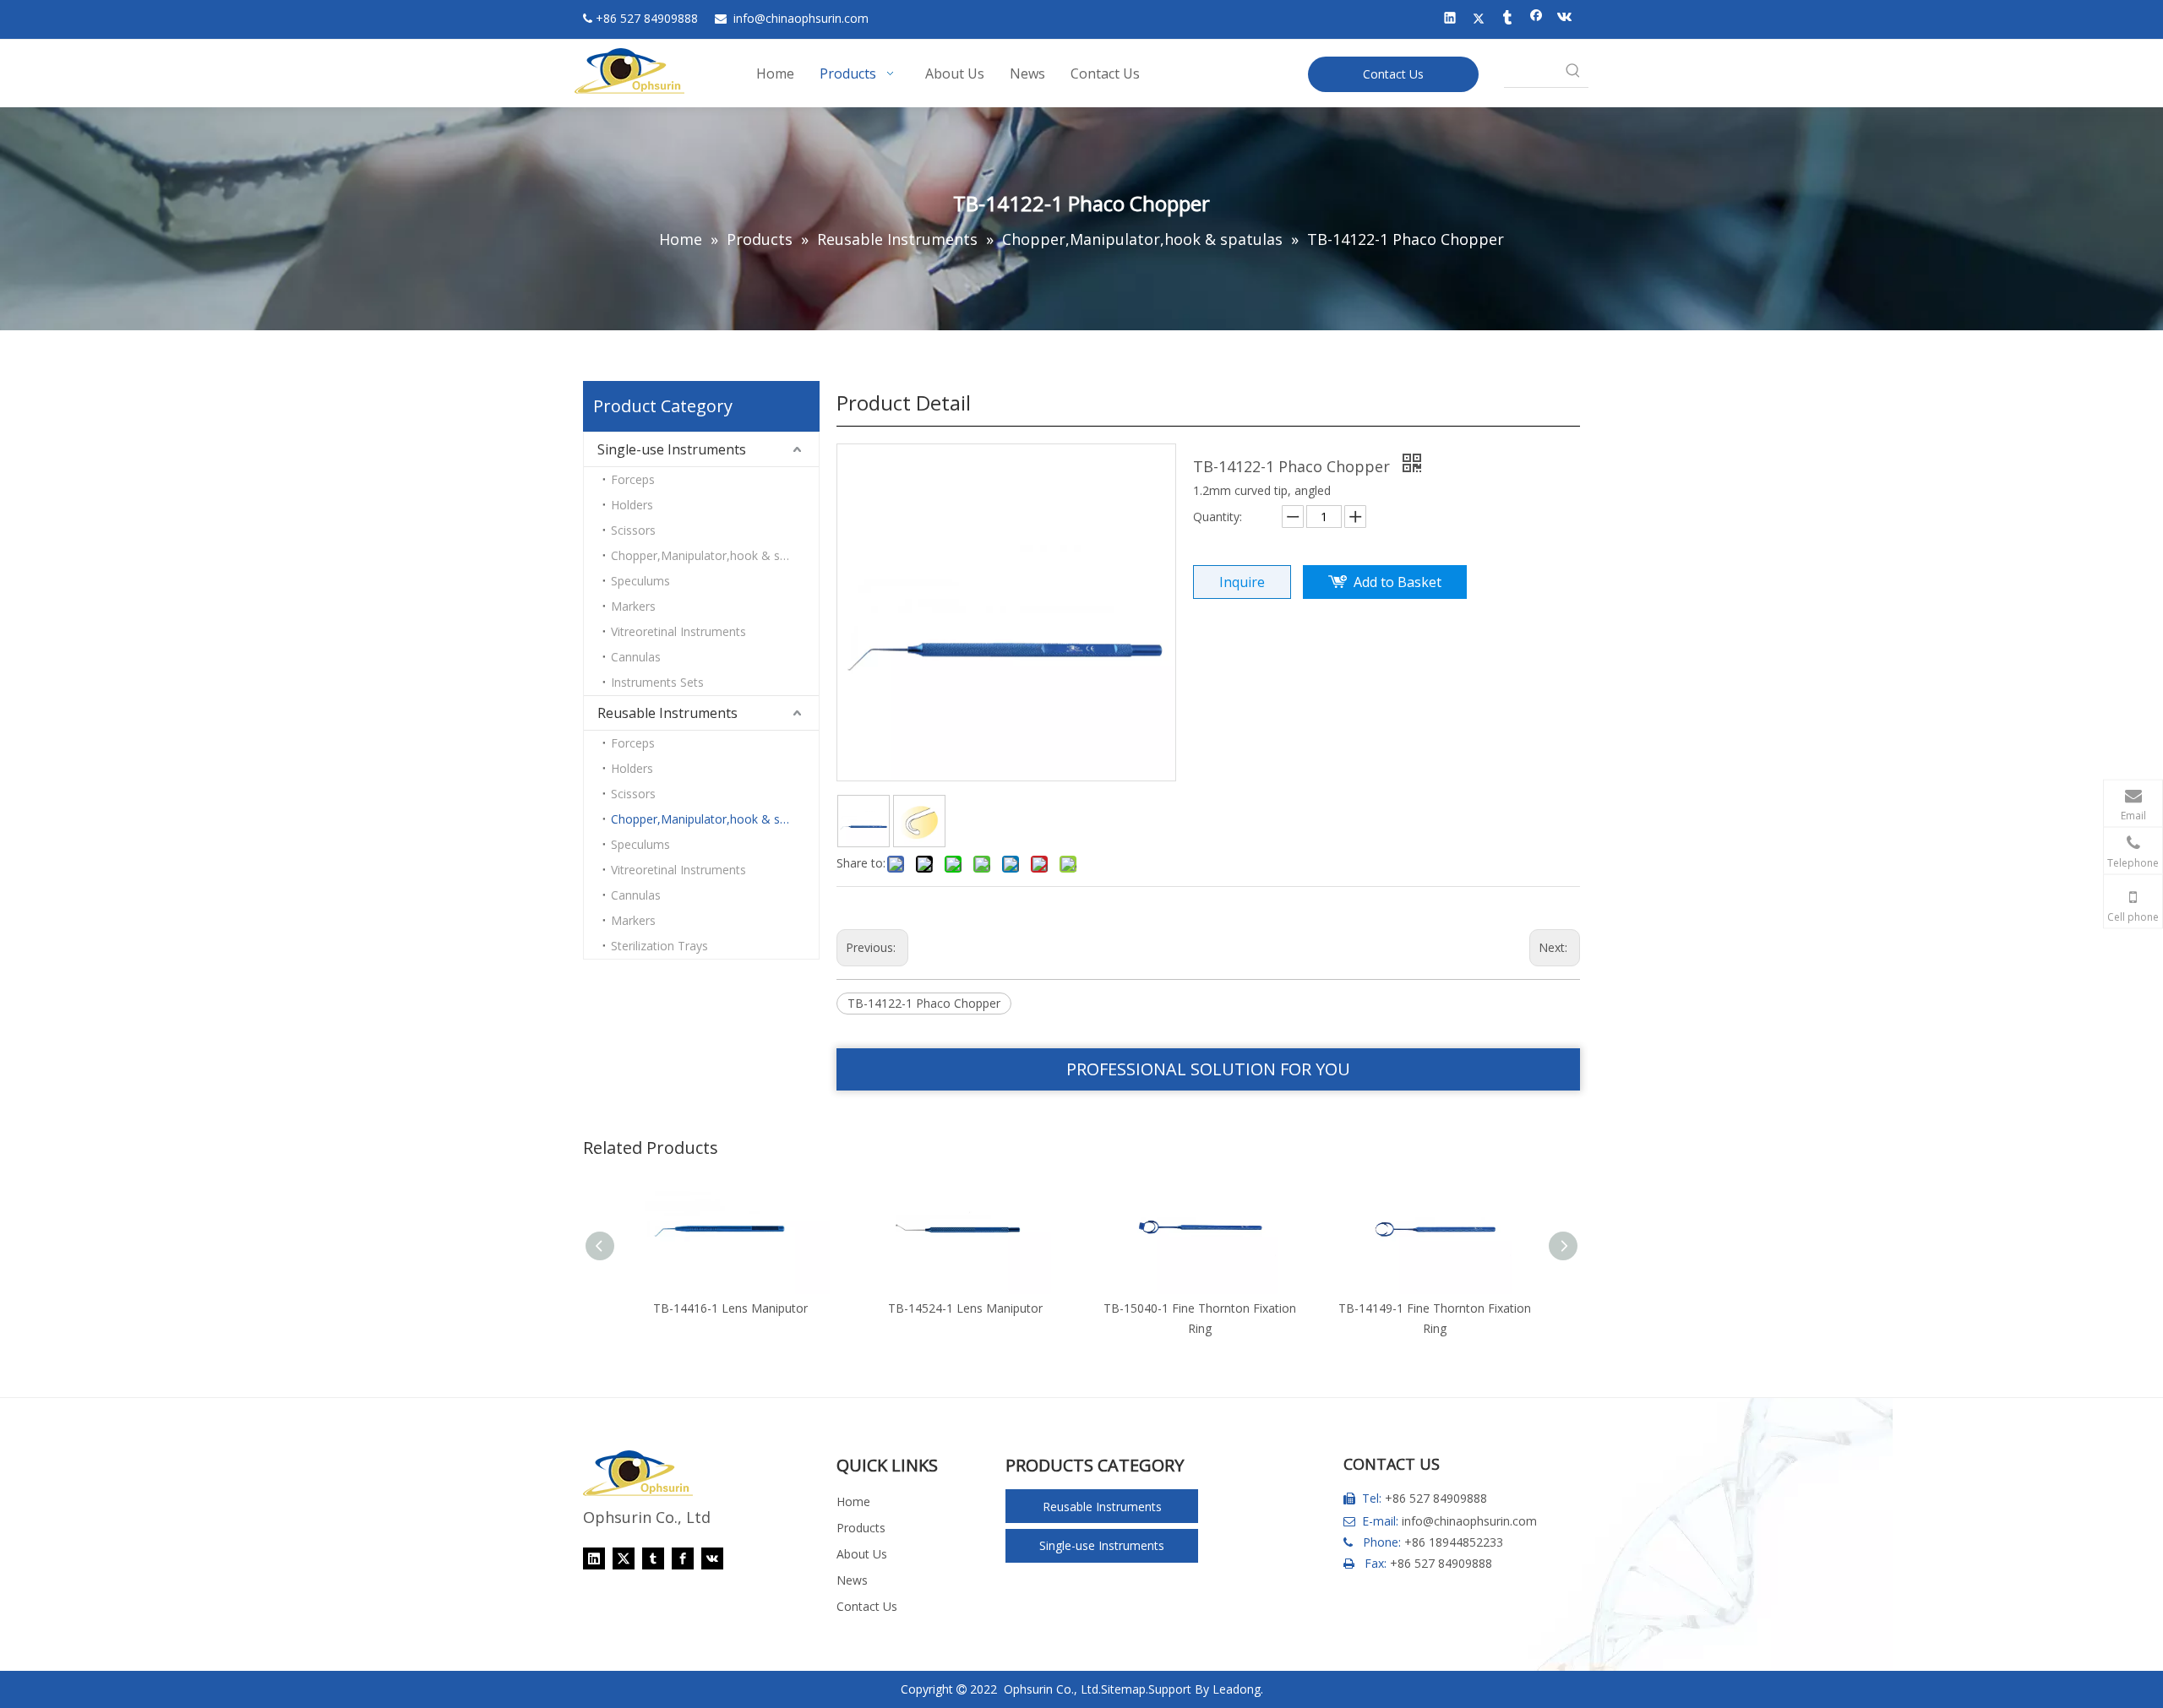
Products (861, 1528)
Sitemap (1123, 1689)
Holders (632, 505)
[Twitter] (1479, 19)
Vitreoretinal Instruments (678, 631)
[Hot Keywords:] (1573, 72)
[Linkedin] (1450, 19)
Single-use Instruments (672, 449)
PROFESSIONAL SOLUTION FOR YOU (1208, 1069)
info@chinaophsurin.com (1469, 1521)
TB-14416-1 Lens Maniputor (730, 1308)
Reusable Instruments (667, 713)
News (852, 1580)
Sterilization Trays (659, 946)
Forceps (633, 479)
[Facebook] (1536, 19)
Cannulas (636, 657)
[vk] (1565, 19)
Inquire (1242, 582)
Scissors (633, 530)
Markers (633, 606)
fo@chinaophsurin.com (801, 18)
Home (853, 1501)
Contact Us (1393, 74)
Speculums (640, 581)
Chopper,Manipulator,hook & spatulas (715, 555)
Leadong (1237, 1689)
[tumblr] (1508, 19)
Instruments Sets (657, 682)
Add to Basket (1398, 582)
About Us (862, 1554)
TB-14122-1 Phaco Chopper (924, 1003)
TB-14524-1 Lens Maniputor (965, 1308)
